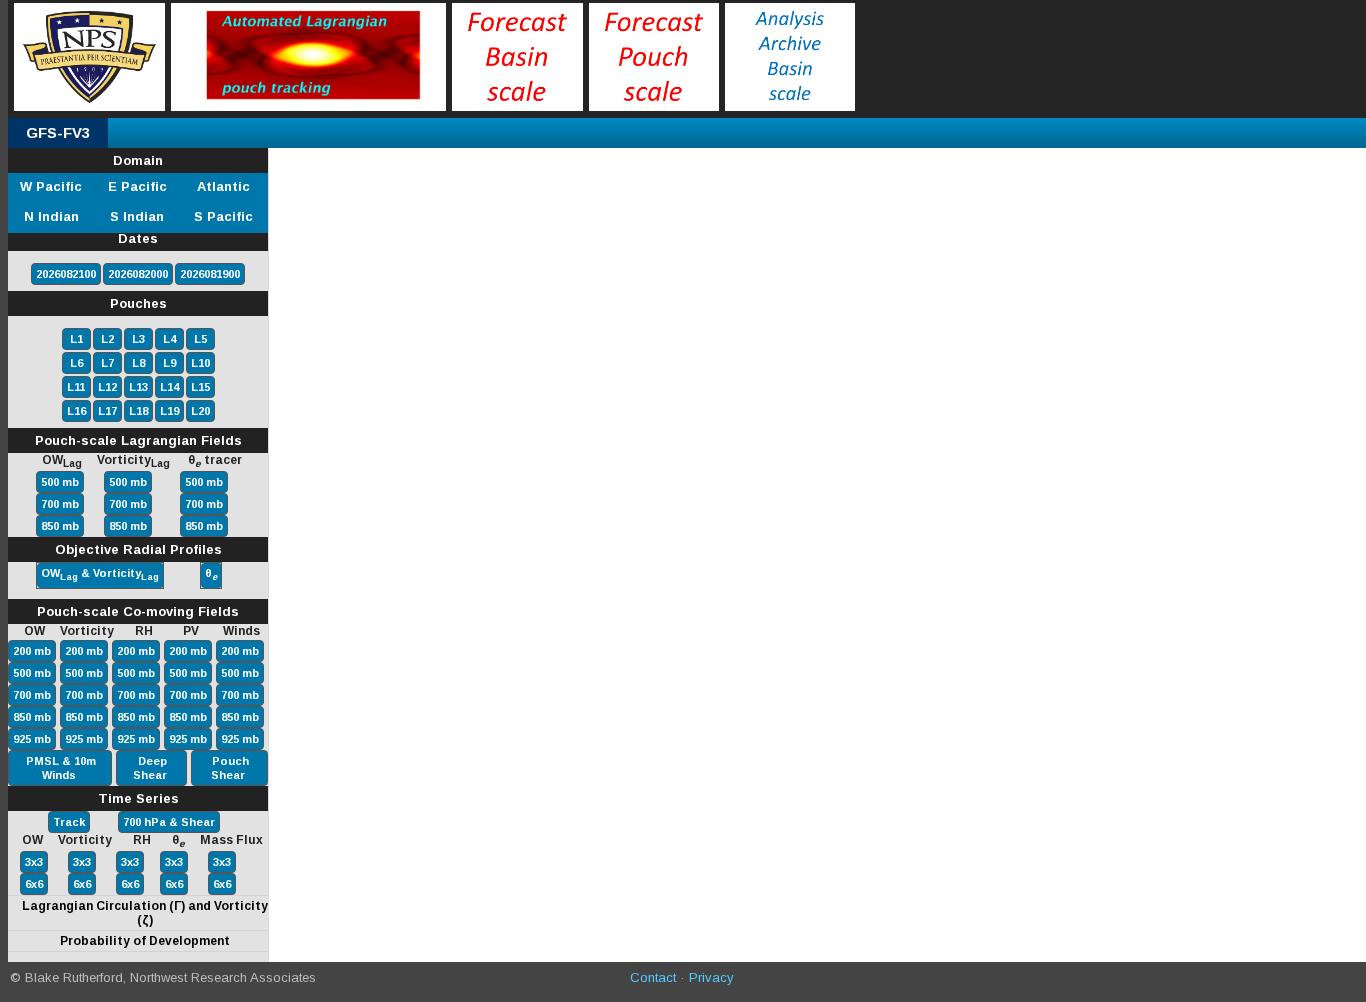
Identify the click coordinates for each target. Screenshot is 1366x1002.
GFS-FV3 (58, 132)
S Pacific (223, 216)
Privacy (711, 977)
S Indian (137, 216)
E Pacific (137, 186)
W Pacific (51, 186)
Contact (653, 977)
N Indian (51, 216)
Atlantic (223, 186)
